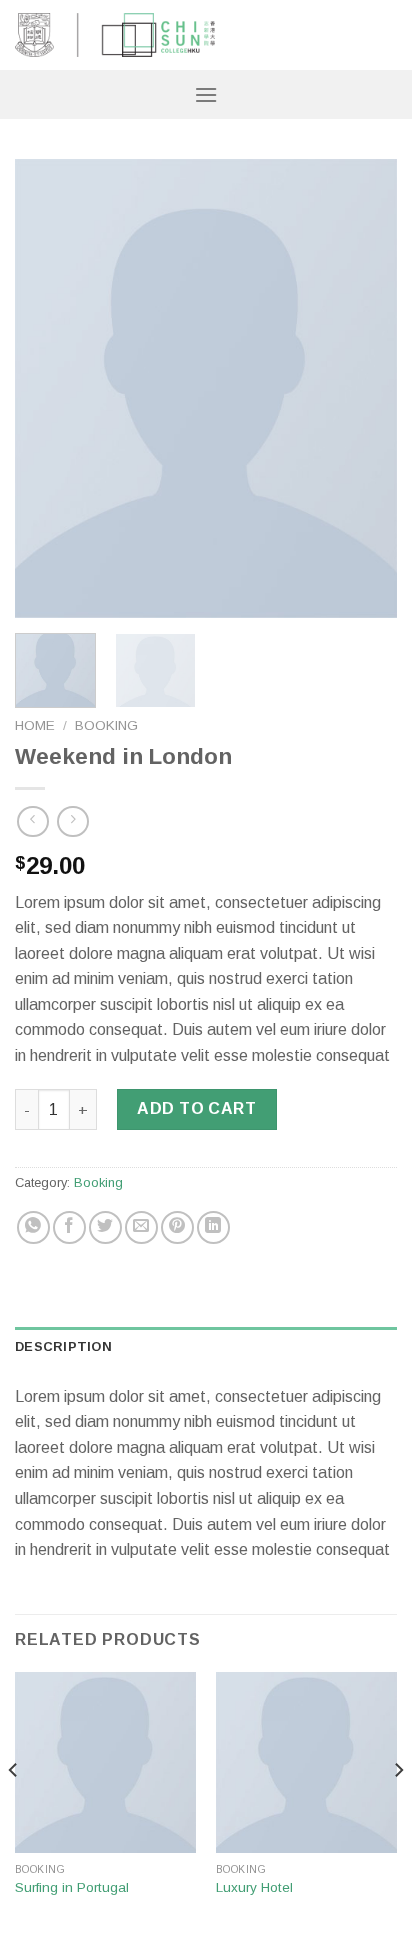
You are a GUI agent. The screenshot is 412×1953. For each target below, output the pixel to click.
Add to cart (196, 1108)
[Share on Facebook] (69, 1227)
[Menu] (206, 94)
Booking (106, 725)
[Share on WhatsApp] (33, 1227)
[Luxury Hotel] (306, 1762)
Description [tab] (63, 1346)
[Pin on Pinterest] (177, 1227)
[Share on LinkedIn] (213, 1227)
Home (35, 725)
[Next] (364, 389)
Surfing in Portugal (72, 1887)
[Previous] (48, 389)
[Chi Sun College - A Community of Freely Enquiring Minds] (115, 35)
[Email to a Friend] (141, 1227)
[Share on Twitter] (105, 1227)
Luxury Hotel (254, 1887)
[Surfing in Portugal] (105, 1762)
